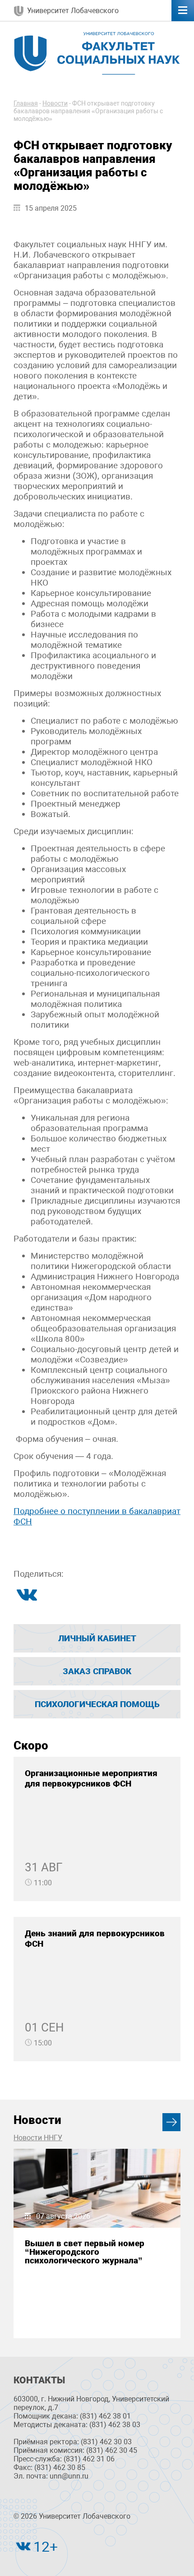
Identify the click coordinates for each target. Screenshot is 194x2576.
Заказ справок (97, 1671)
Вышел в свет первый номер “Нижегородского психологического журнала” (85, 2252)
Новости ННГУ (38, 2138)
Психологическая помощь (97, 1704)
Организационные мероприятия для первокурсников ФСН (91, 1778)
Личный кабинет (97, 1638)
